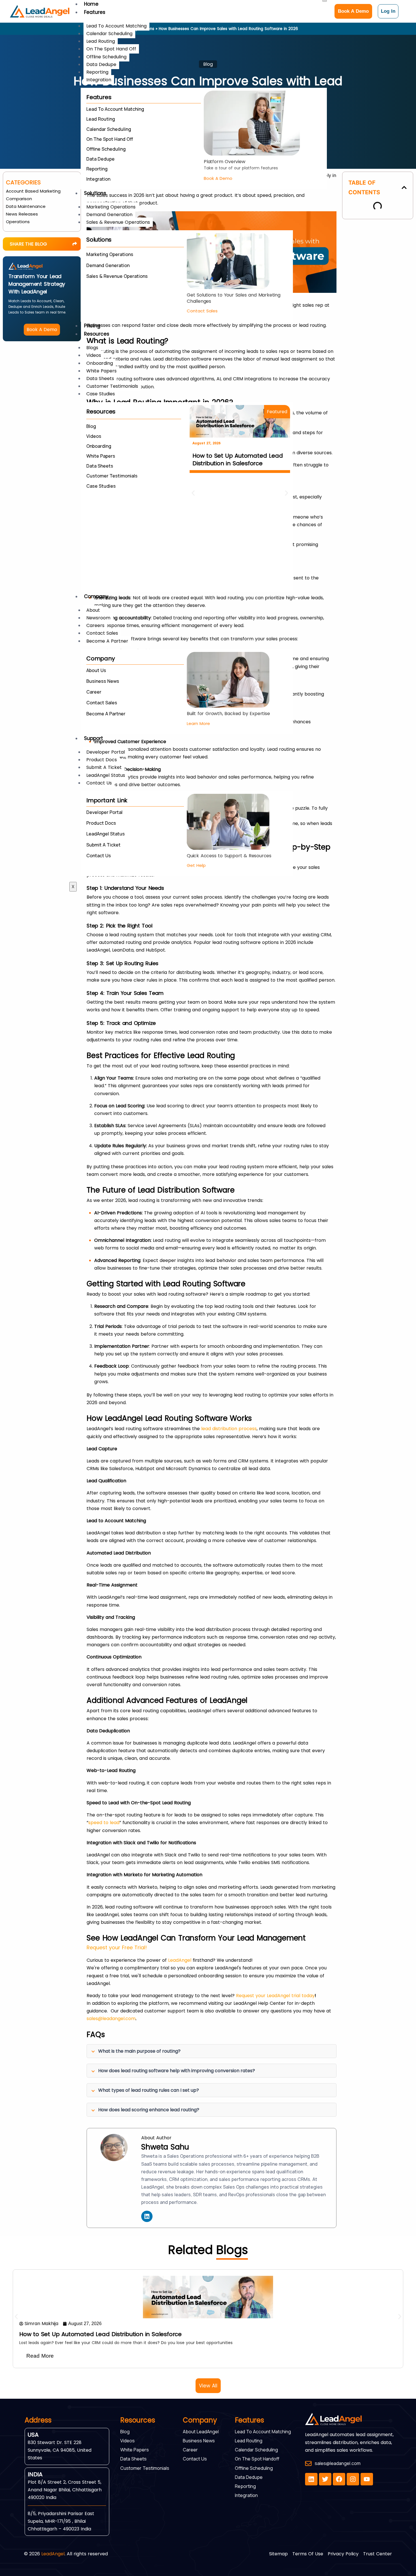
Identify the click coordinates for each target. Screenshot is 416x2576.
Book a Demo (353, 11)
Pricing (92, 326)
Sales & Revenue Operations (118, 222)
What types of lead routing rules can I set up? (149, 2090)
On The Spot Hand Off (111, 49)
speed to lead (104, 1823)
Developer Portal (106, 752)
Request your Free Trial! (117, 1947)
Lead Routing (101, 41)
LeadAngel (179, 1960)
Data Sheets (100, 378)
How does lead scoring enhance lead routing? (149, 2110)
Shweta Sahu (165, 2147)
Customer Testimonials (112, 386)
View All (208, 2386)
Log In (388, 11)
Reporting (97, 72)
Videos (94, 355)
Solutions (95, 193)
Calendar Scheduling (109, 34)
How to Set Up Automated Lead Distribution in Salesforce (238, 459)
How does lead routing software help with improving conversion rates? (177, 2071)
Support (94, 738)
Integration (99, 80)
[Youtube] (367, 2479)
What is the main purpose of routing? (139, 2051)
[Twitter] (325, 2479)
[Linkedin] (147, 2216)
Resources (97, 334)
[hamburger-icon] (325, 1)
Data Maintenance (26, 206)
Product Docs (102, 760)
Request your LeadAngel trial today (275, 1996)
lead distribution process (229, 1429)
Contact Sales (102, 633)
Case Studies (101, 394)
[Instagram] (353, 2479)
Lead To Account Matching (116, 26)
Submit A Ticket (104, 767)
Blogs (92, 348)
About (93, 610)
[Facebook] (339, 2479)
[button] (193, 493)
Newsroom (98, 618)
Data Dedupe (101, 64)
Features (95, 12)
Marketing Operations (111, 207)
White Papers (101, 371)
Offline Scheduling (106, 57)
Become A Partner (107, 641)
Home (91, 4)
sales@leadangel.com (111, 2019)
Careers (95, 625)
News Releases (22, 214)
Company (96, 596)
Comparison (19, 199)
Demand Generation (109, 215)
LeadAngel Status (106, 775)
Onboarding (100, 363)
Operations (18, 222)
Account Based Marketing (33, 191)
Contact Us (99, 783)
